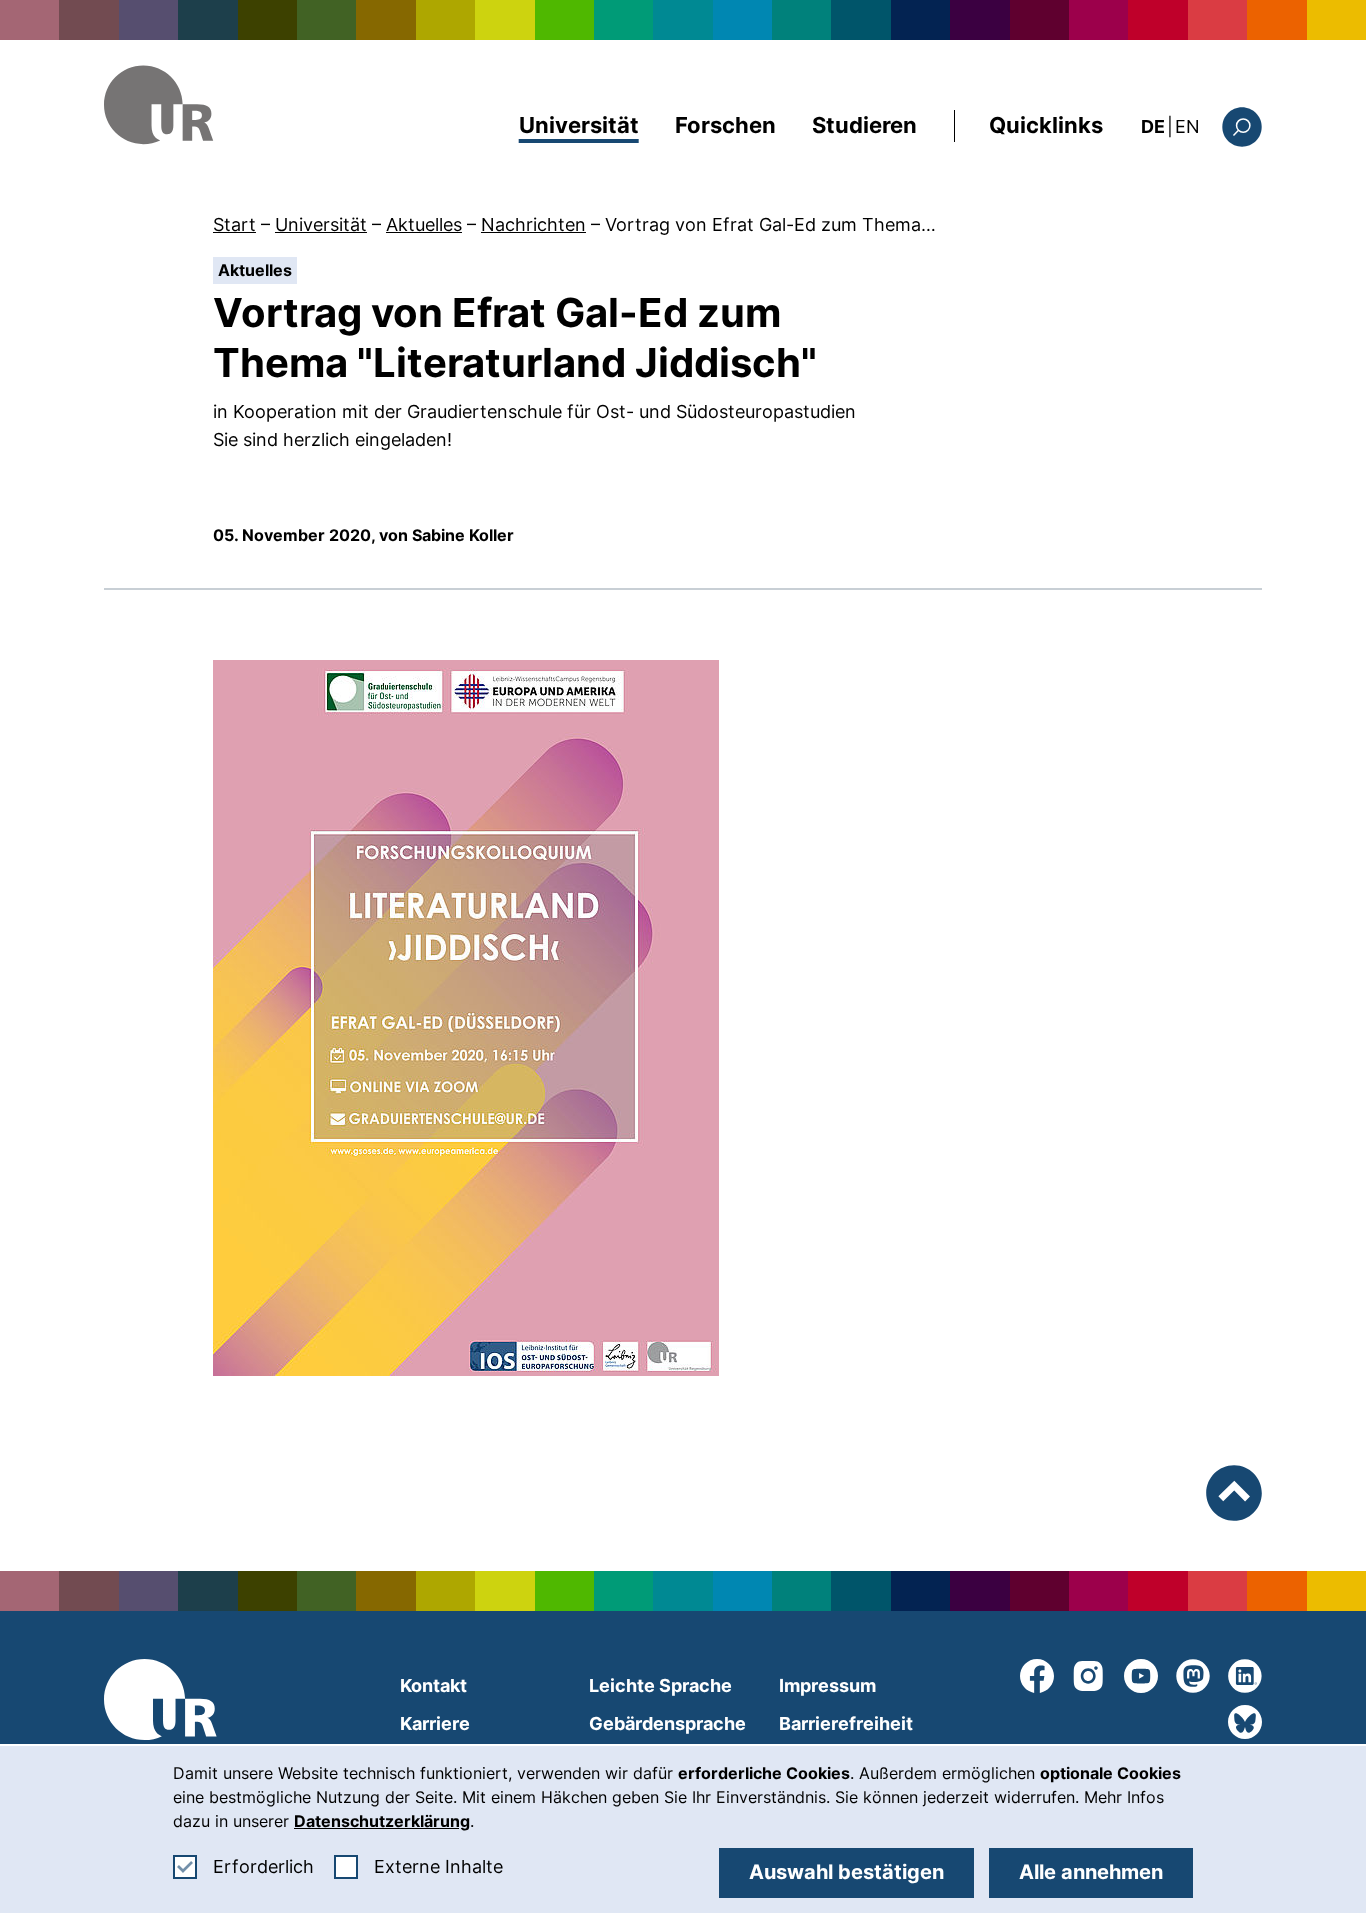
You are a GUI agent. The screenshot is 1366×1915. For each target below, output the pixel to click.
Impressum (827, 1685)
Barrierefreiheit (846, 1723)
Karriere (435, 1723)
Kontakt (433, 1685)
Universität (579, 125)
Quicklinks (1046, 125)
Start (234, 224)
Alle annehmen (1091, 1872)
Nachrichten (533, 224)
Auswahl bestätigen (846, 1872)
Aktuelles (424, 224)
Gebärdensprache (667, 1723)
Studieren (864, 125)
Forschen (725, 125)
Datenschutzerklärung (382, 1821)
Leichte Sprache (660, 1685)
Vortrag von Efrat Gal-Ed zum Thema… (770, 224)
